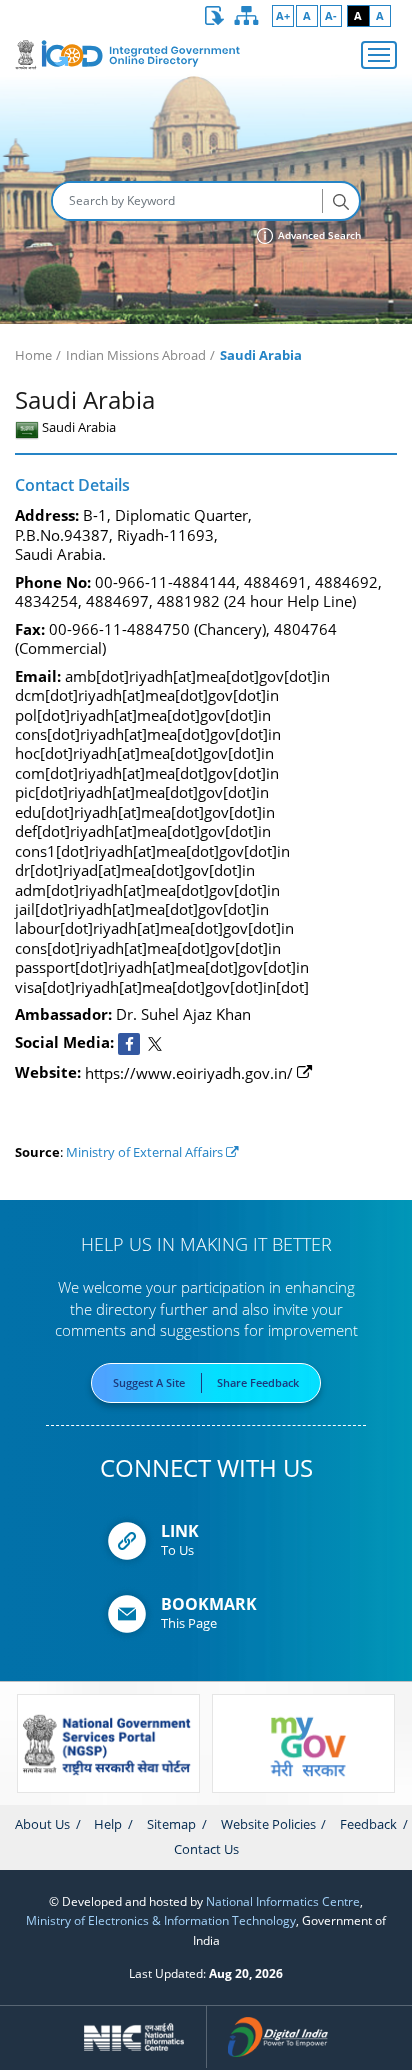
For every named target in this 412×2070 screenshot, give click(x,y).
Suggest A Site (149, 1382)
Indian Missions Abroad (136, 355)
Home (33, 355)
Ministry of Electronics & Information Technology (161, 1920)
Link (180, 1531)
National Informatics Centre (283, 1901)
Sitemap (171, 1824)
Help (108, 1824)
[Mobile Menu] (379, 55)
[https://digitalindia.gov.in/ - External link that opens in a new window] (278, 2037)
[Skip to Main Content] (215, 16)
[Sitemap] (247, 16)
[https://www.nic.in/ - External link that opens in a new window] (134, 2037)
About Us (42, 1824)
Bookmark (209, 1604)
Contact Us (206, 1849)
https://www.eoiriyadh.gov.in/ (189, 1073)
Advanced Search (318, 235)
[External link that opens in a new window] (129, 1044)
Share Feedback (258, 1382)
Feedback (368, 1824)
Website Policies (268, 1824)
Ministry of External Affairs (146, 1152)
